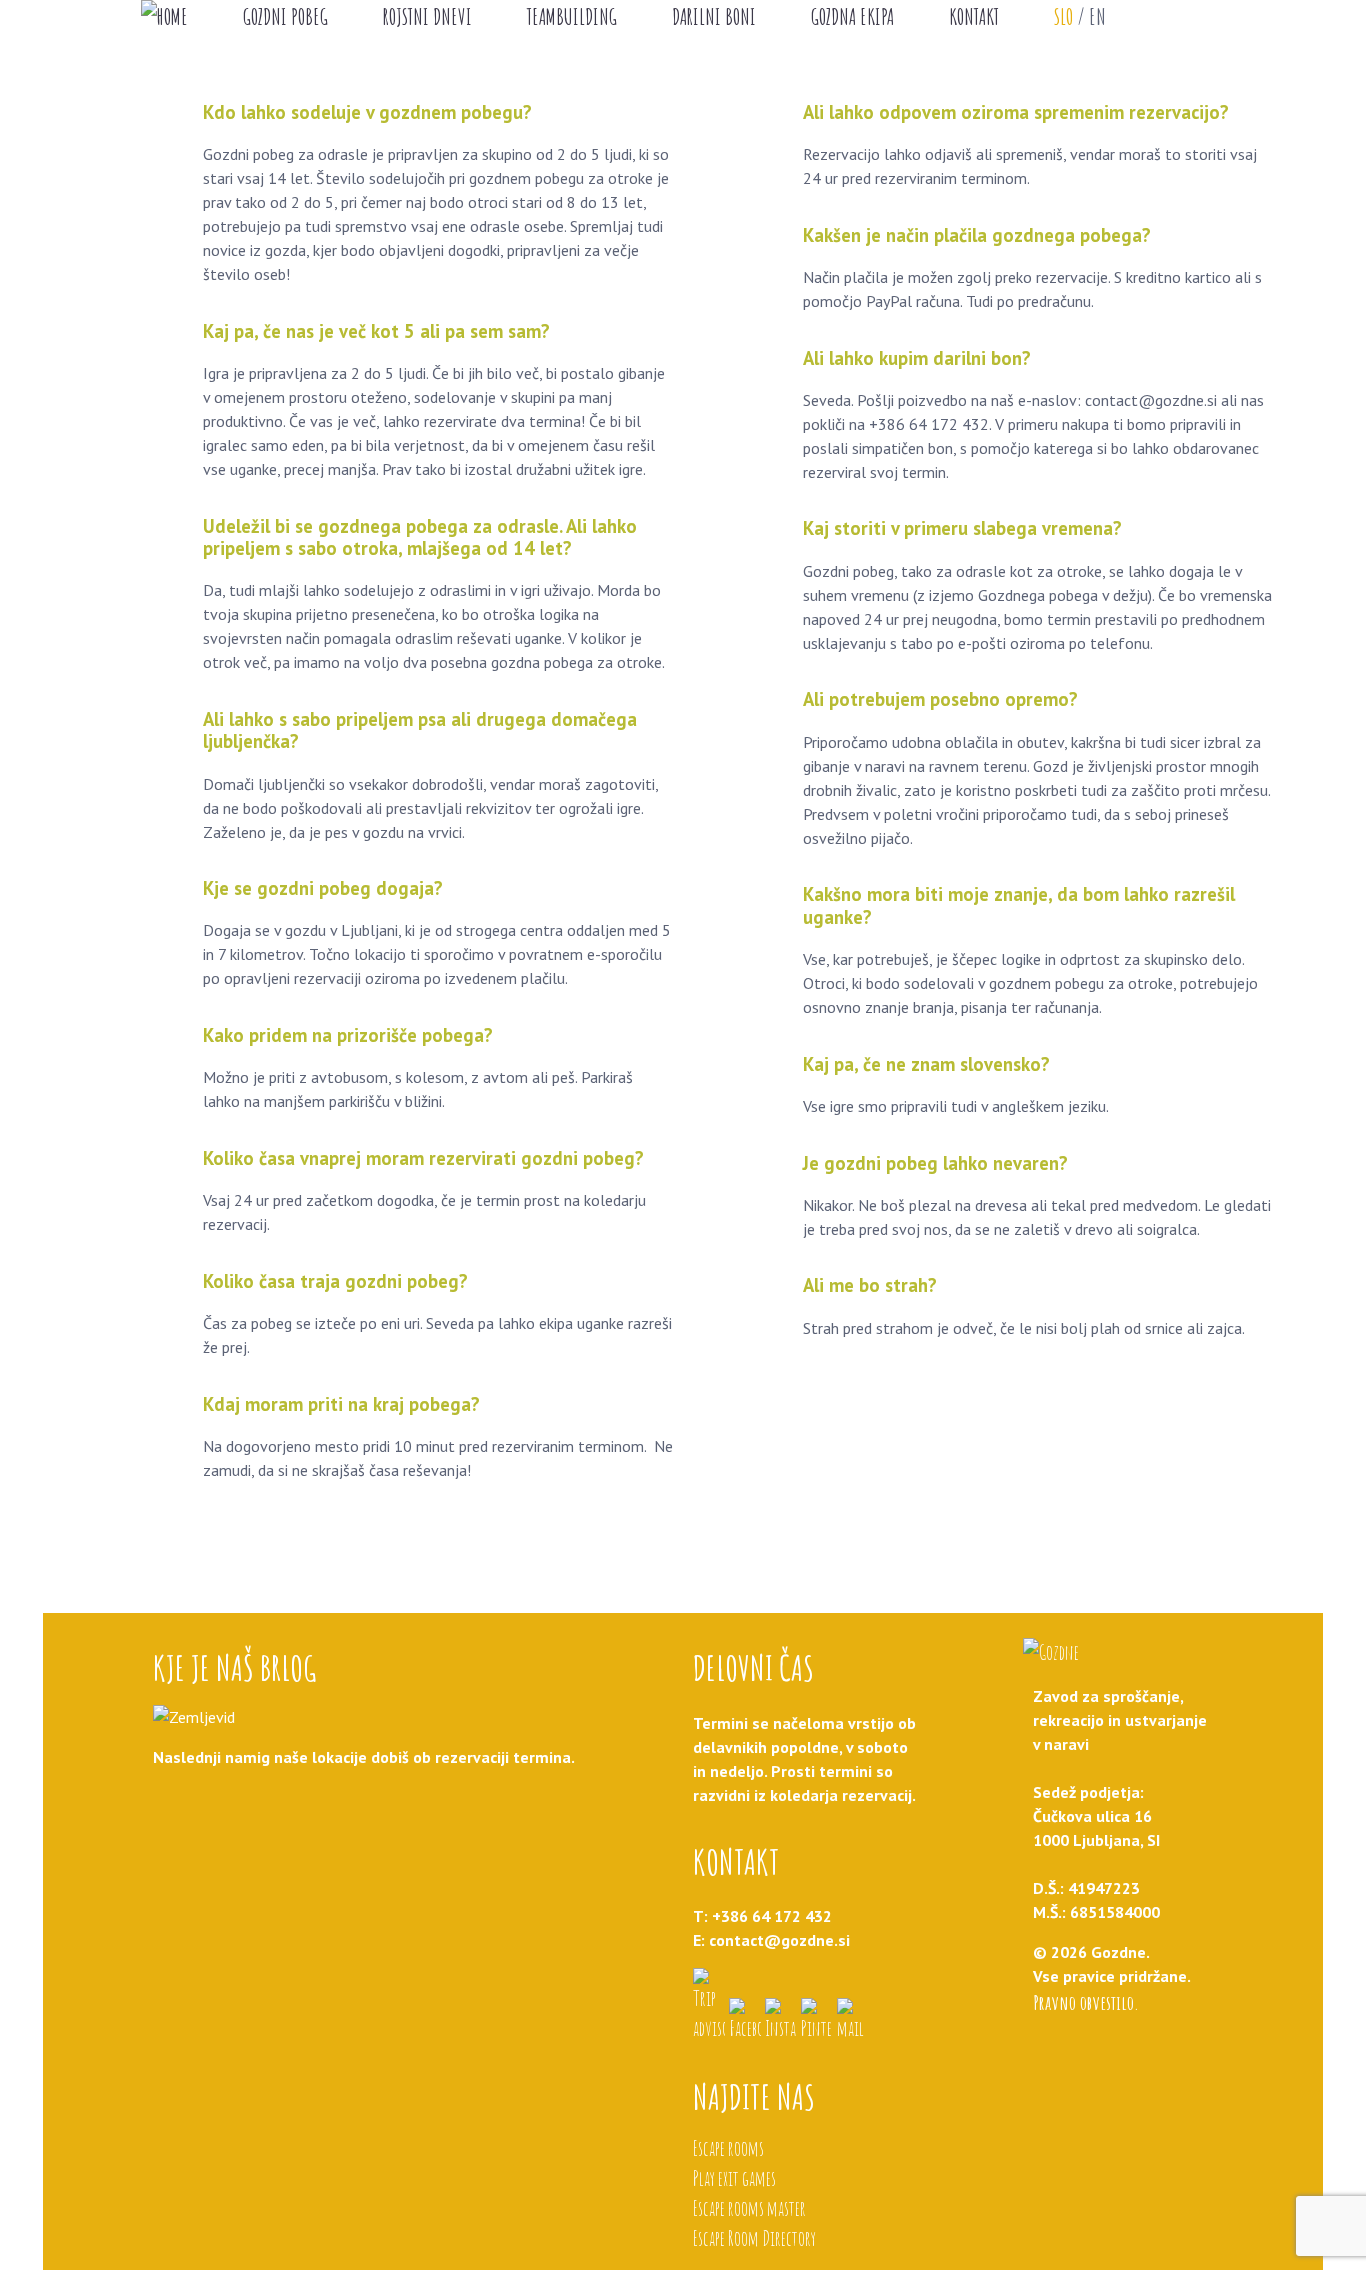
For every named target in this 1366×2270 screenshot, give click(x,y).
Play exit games (734, 2178)
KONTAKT (974, 16)
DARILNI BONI (714, 16)
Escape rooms (728, 2148)
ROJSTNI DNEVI (427, 16)
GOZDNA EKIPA (852, 16)
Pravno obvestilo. (1086, 2002)
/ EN (1080, 16)
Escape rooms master (749, 2208)
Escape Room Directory (754, 2238)
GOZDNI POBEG (285, 16)
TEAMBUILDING (572, 16)
